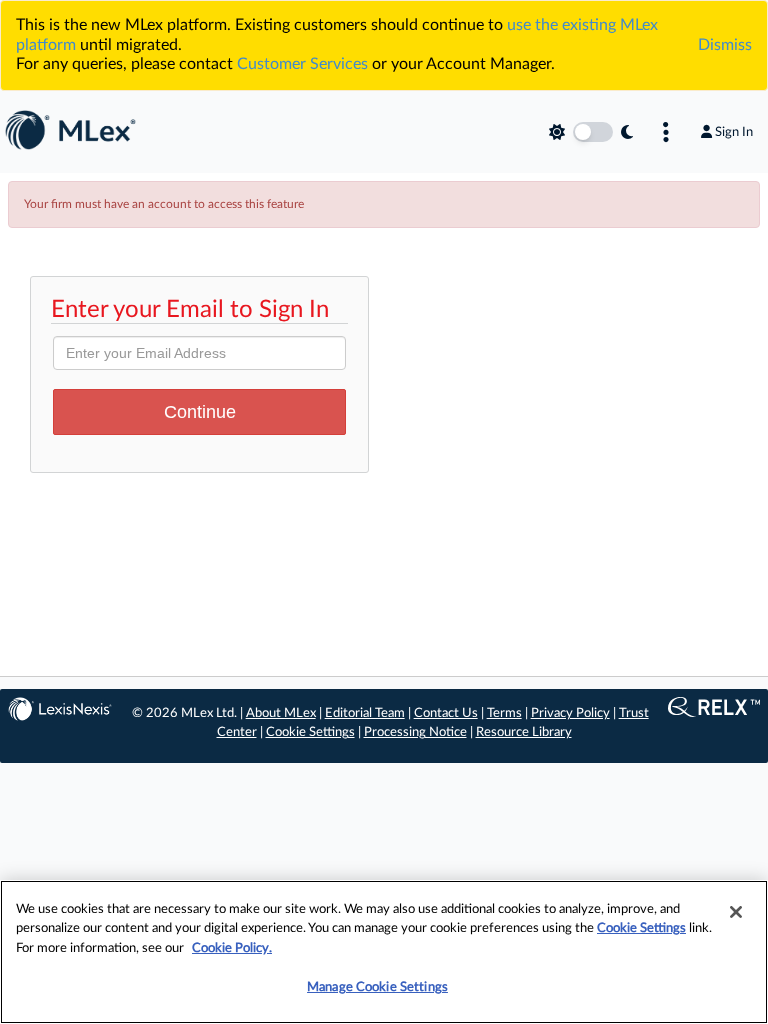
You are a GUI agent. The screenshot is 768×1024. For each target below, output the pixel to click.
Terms (504, 713)
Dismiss (725, 45)
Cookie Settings (310, 732)
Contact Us (446, 713)
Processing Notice (415, 732)
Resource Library (524, 732)
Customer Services (302, 64)
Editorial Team (365, 713)
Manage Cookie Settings (377, 987)
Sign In (734, 132)
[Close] (736, 912)
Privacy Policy (570, 713)
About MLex (281, 713)
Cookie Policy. (232, 948)
